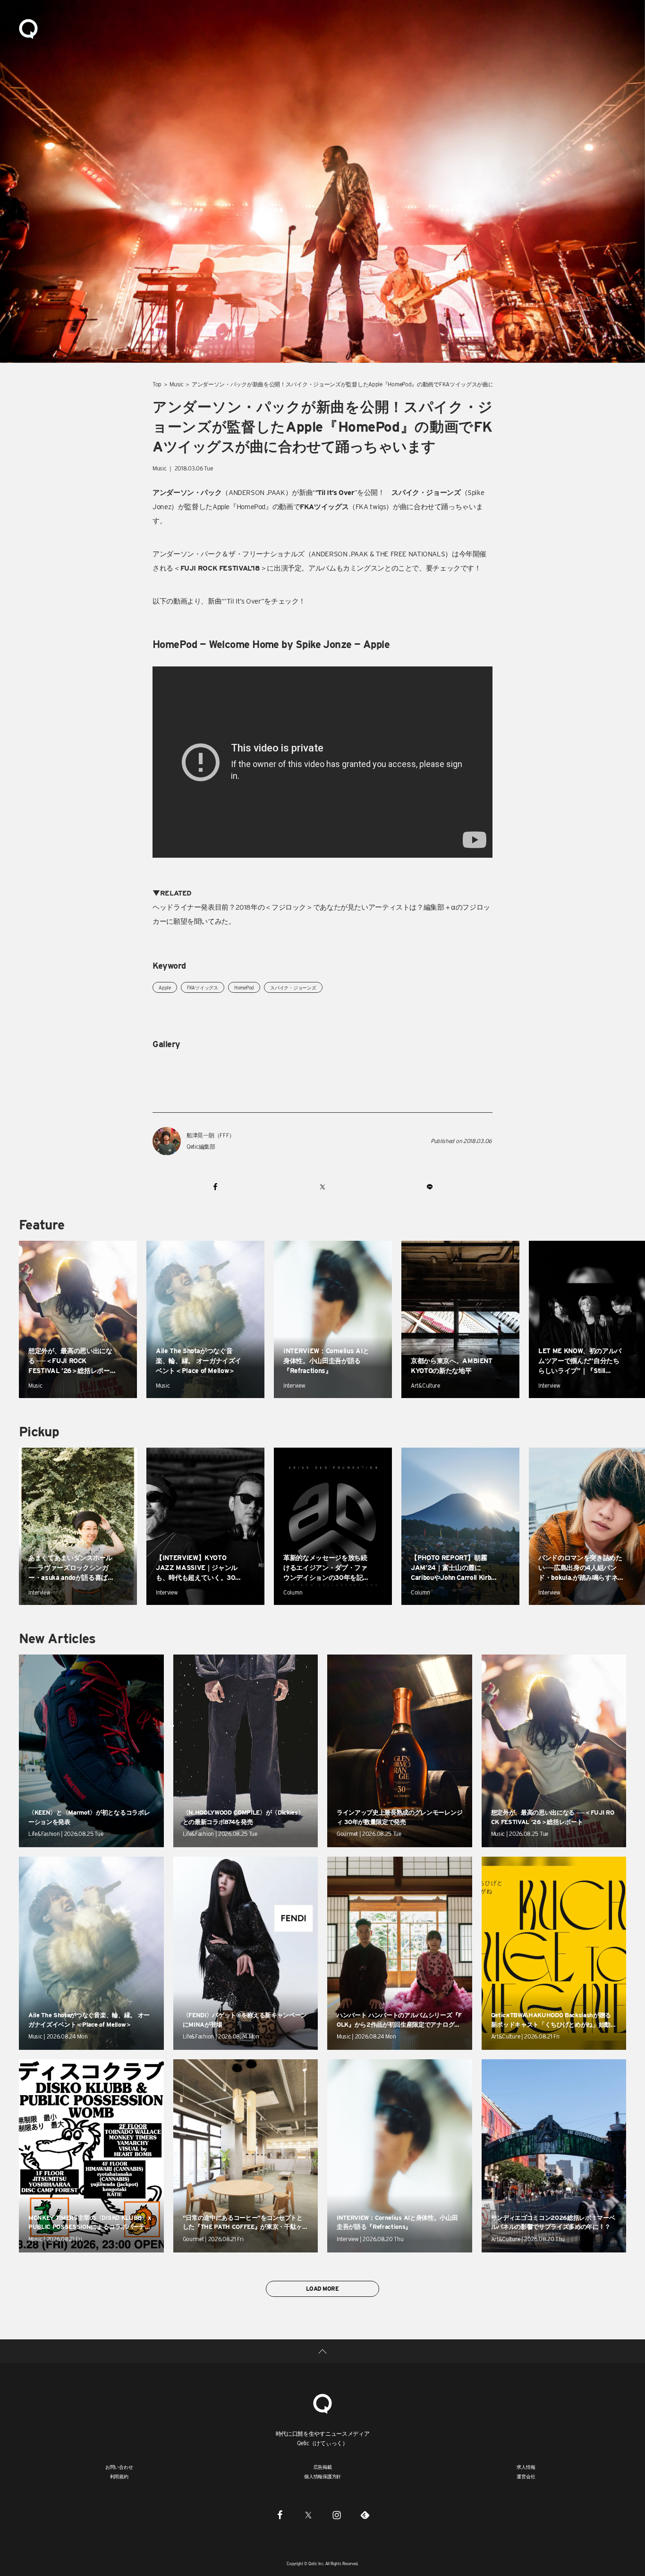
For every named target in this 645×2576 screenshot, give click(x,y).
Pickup (39, 1432)
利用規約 (119, 2476)
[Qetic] (28, 28)
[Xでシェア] (322, 1186)
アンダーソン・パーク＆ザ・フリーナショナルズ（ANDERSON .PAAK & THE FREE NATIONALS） (302, 554)
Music (177, 384)
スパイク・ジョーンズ (293, 988)
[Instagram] (337, 2515)
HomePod (244, 988)
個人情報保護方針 (322, 2476)
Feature (42, 1225)
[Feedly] (365, 2515)
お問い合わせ (119, 2467)
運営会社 (526, 2476)
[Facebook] (280, 2515)
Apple (165, 988)
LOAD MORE (322, 2289)
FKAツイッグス (203, 988)
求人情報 (526, 2467)
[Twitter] (308, 2515)
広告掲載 (323, 2467)
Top (157, 384)
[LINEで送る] (429, 1186)
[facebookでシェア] (216, 1186)
